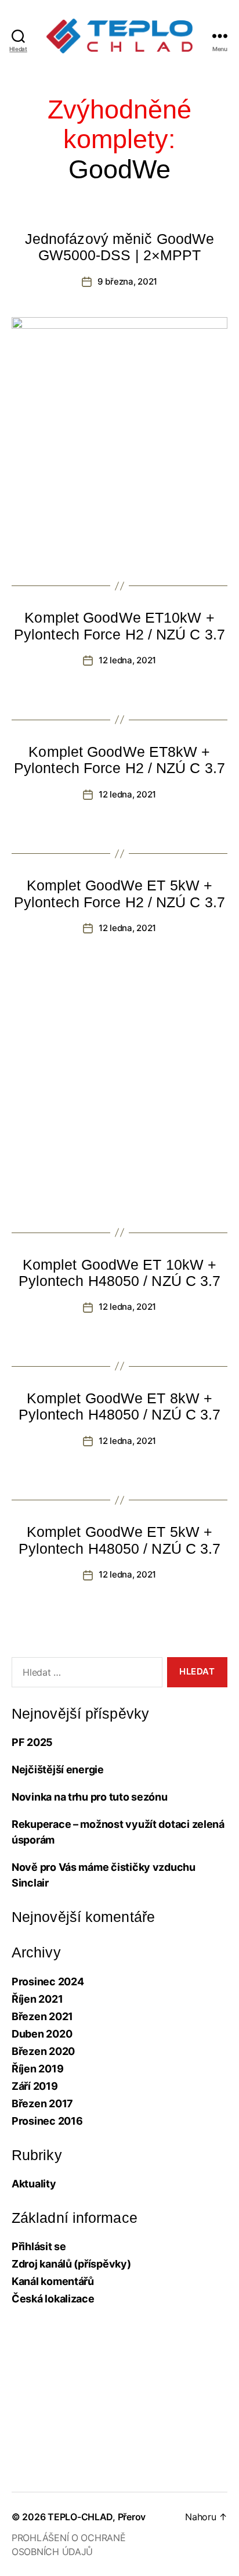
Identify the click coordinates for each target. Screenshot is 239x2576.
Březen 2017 (42, 2103)
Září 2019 (35, 2086)
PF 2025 (32, 1742)
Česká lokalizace (53, 2299)
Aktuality (34, 2184)
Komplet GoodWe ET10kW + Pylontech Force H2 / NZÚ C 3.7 (119, 626)
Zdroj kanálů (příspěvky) (71, 2264)
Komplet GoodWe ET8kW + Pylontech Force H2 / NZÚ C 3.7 (119, 760)
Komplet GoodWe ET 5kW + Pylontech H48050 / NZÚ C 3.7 (120, 1540)
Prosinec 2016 (47, 2121)
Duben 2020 (42, 2034)
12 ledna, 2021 (127, 660)
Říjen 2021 (37, 1999)
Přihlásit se (39, 2246)
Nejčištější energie (58, 1770)
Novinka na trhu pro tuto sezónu (90, 1797)
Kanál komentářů (53, 2281)
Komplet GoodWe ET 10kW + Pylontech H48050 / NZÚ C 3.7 (120, 1273)
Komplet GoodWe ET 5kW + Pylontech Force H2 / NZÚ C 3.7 (119, 893)
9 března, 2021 (127, 281)
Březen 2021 (42, 2016)
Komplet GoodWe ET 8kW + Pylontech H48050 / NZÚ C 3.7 (120, 1406)
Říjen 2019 (37, 2069)
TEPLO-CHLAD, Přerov (97, 2517)
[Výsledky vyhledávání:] (85, 1675)
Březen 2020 (43, 2051)
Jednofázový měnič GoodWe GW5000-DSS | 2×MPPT (119, 247)
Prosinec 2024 (48, 1982)
